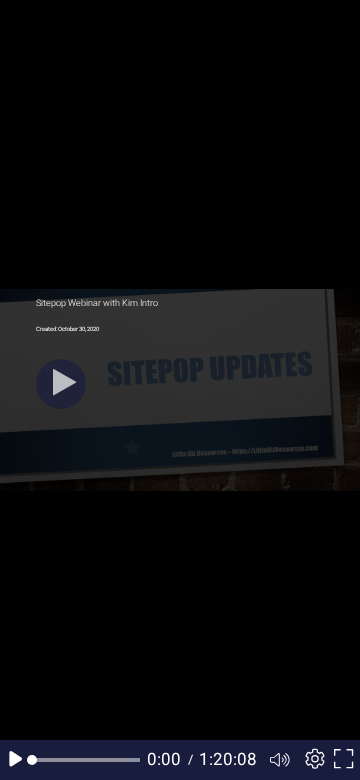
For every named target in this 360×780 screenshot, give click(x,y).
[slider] (86, 760)
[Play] (61, 384)
